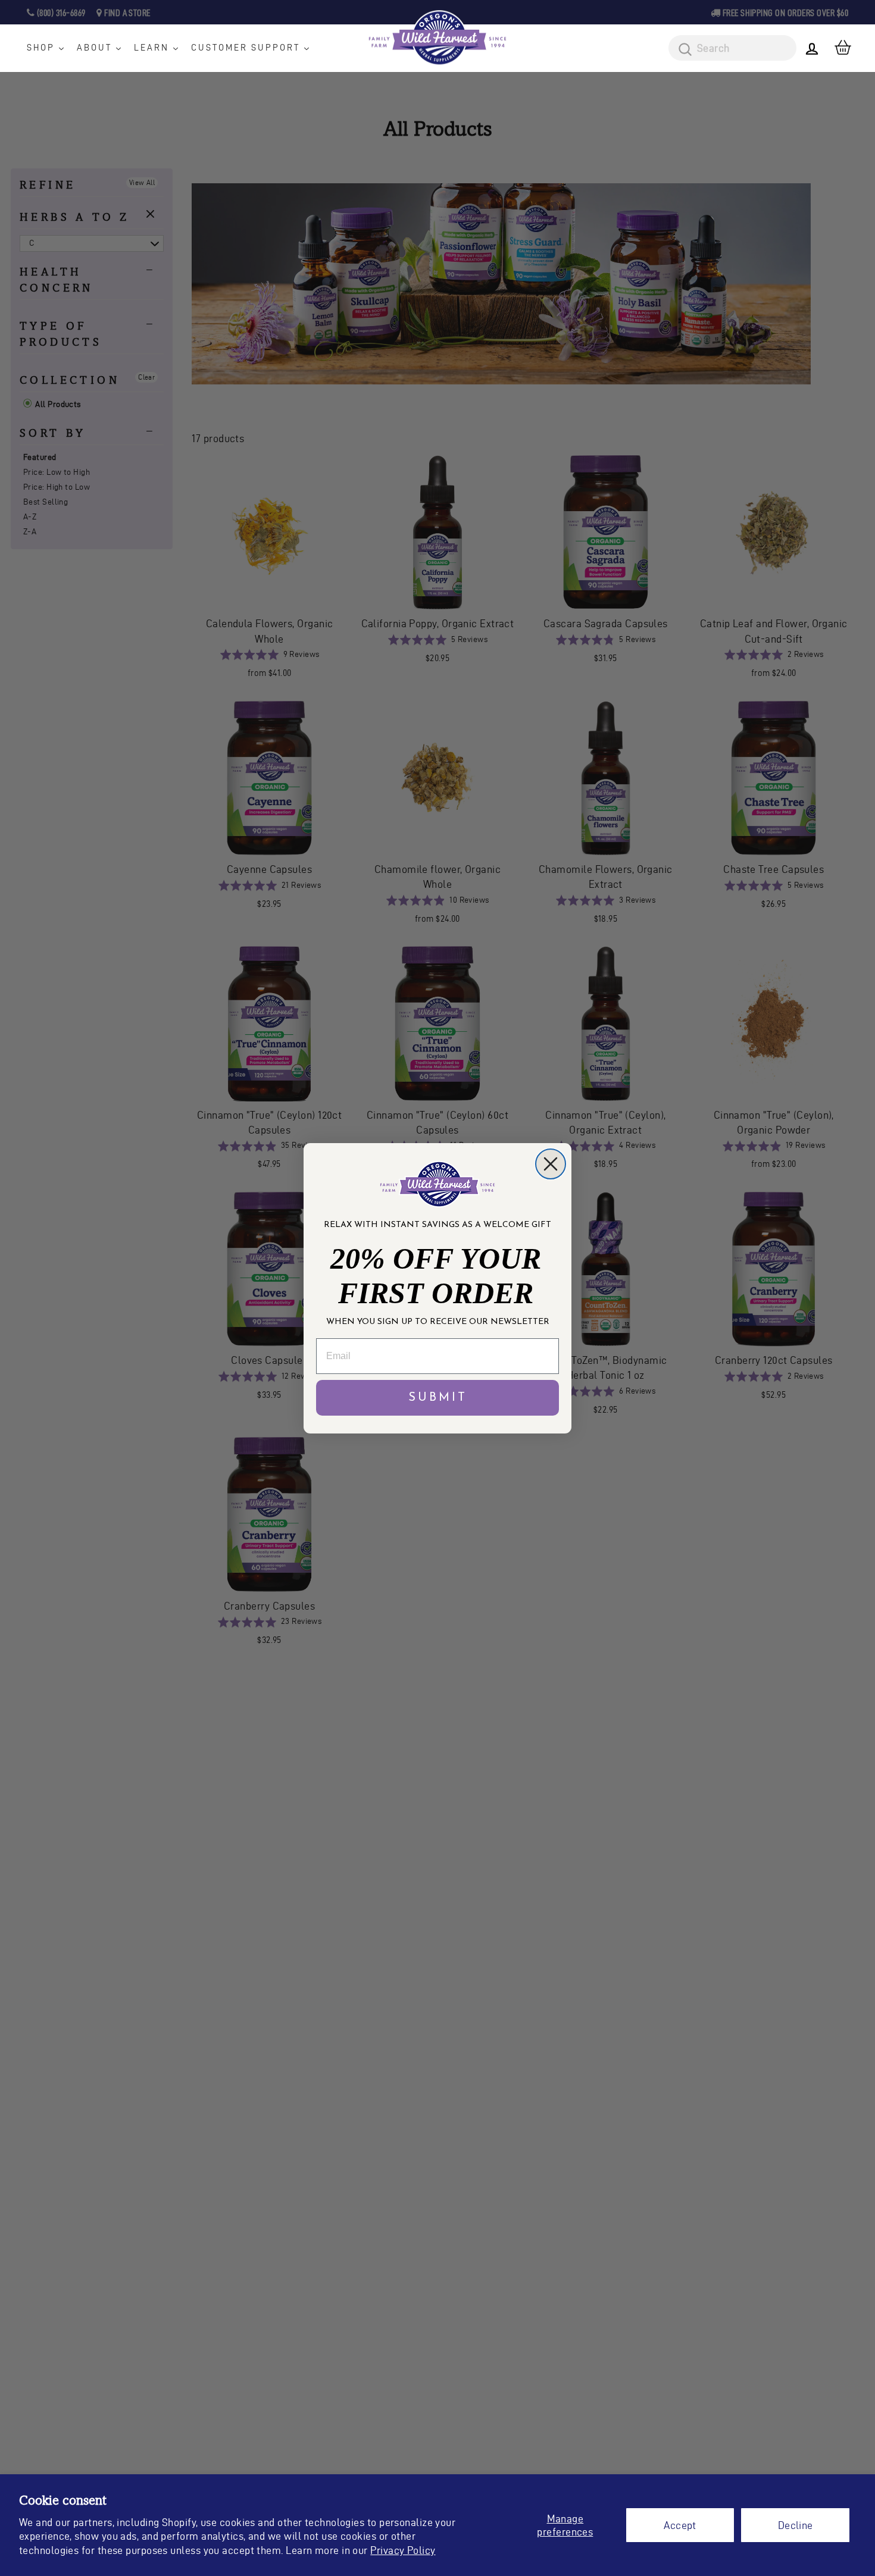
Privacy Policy (403, 2550)
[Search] (681, 50)
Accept (680, 2525)
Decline (796, 2525)
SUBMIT (438, 1398)
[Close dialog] (551, 1164)
